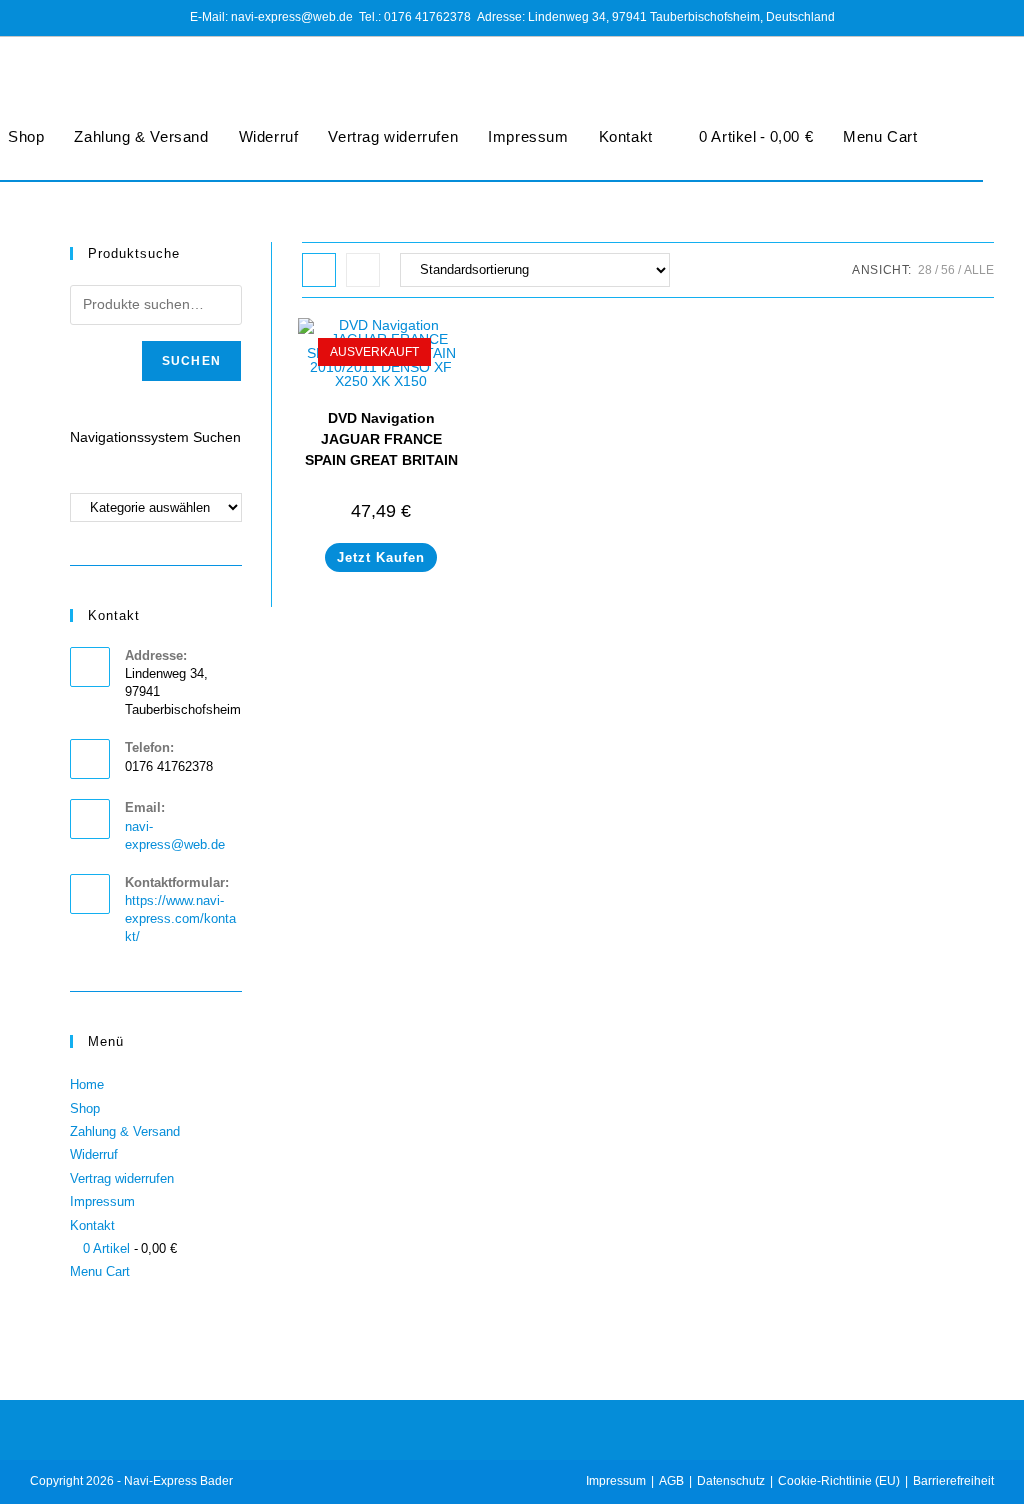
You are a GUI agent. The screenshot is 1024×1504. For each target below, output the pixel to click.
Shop (85, 1108)
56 (948, 270)
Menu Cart (880, 136)
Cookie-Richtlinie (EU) (839, 1481)
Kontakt (626, 136)
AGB (671, 1481)
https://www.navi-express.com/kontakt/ (180, 918)
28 (925, 270)
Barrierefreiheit (953, 1481)
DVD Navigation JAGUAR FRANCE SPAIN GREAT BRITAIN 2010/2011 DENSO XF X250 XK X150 (381, 460)
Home (87, 1084)
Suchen (191, 361)
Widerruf (269, 136)
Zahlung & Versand (141, 136)
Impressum (528, 136)
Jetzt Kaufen (381, 557)
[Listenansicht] (363, 270)
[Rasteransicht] (319, 270)
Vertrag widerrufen (393, 136)
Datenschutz (731, 1481)
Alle (979, 270)
